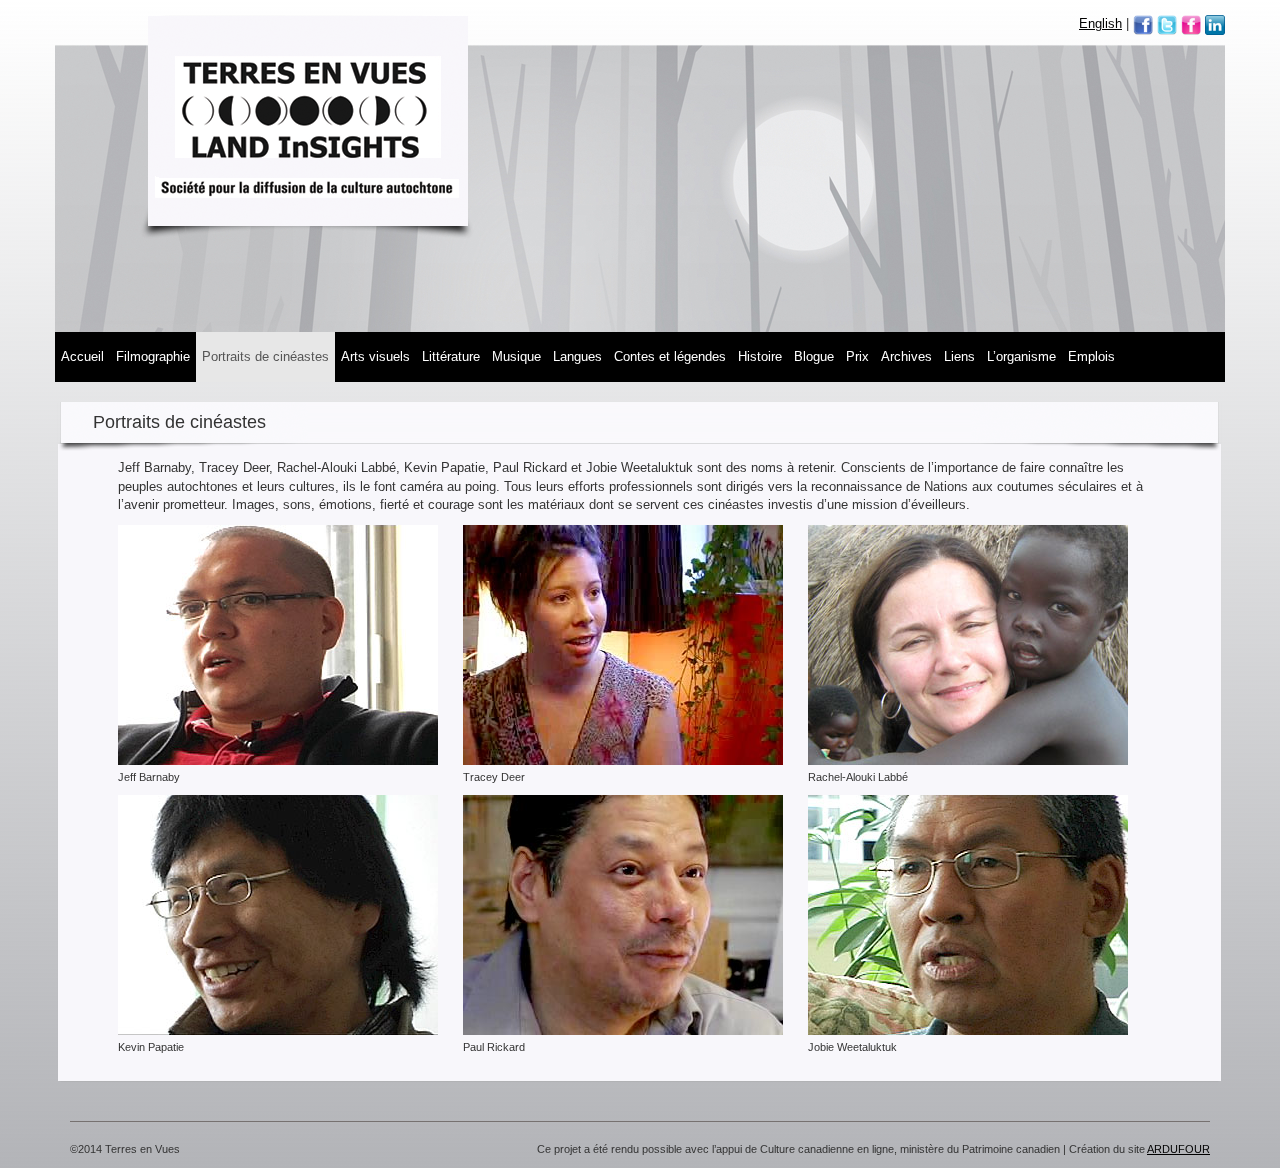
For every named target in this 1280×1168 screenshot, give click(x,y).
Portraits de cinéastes (265, 356)
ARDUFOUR (1178, 1149)
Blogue (814, 356)
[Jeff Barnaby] (278, 643)
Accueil (82, 356)
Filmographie (153, 356)
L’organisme (1021, 356)
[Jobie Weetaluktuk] (968, 914)
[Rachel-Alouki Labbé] (968, 643)
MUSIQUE (516, 356)
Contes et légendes (670, 356)
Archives (906, 356)
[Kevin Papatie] (278, 914)
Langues (577, 356)
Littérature (451, 356)
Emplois (1091, 356)
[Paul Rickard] (623, 914)
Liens (959, 356)
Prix (857, 356)
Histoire (760, 356)
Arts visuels (375, 356)
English (1100, 23)
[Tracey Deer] (623, 643)
